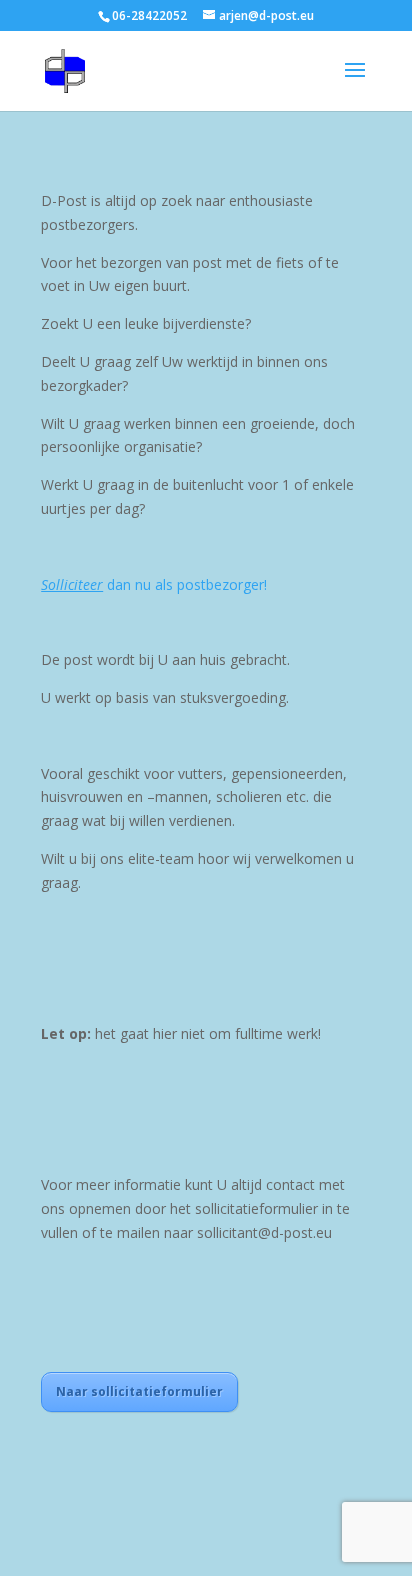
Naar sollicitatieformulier (139, 1391)
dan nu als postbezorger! (154, 584)
